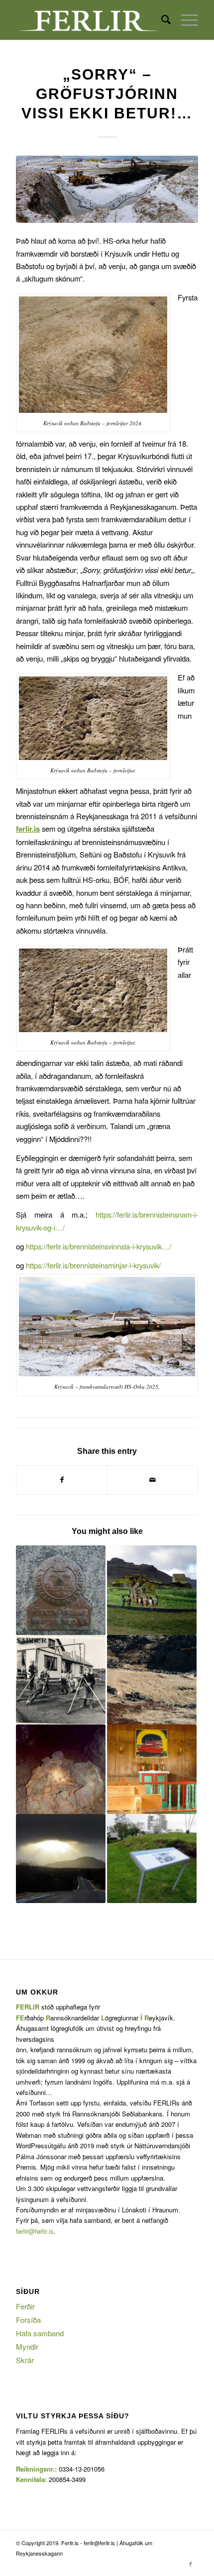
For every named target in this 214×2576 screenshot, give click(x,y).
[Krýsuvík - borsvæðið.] (107, 189)
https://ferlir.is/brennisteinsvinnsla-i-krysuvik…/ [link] (99, 1246)
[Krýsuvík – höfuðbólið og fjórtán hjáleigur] (152, 1590)
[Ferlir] (89, 20)
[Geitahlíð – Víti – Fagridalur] (61, 1769)
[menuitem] (161, 20)
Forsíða (28, 2320)
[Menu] (184, 20)
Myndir (27, 2346)
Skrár (25, 2360)
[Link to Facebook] (191, 2564)
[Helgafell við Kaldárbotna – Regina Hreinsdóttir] (61, 1859)
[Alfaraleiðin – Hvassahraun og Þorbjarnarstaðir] (152, 1680)
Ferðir (25, 2306)
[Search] (161, 20)
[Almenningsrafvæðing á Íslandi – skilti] (152, 1859)
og (88, 1265)
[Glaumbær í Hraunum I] (61, 1680)
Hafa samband (40, 2333)
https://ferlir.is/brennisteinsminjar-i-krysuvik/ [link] (93, 1265)
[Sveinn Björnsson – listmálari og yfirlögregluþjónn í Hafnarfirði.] (152, 1769)
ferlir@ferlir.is (35, 2231)
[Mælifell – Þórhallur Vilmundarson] (61, 1590)
